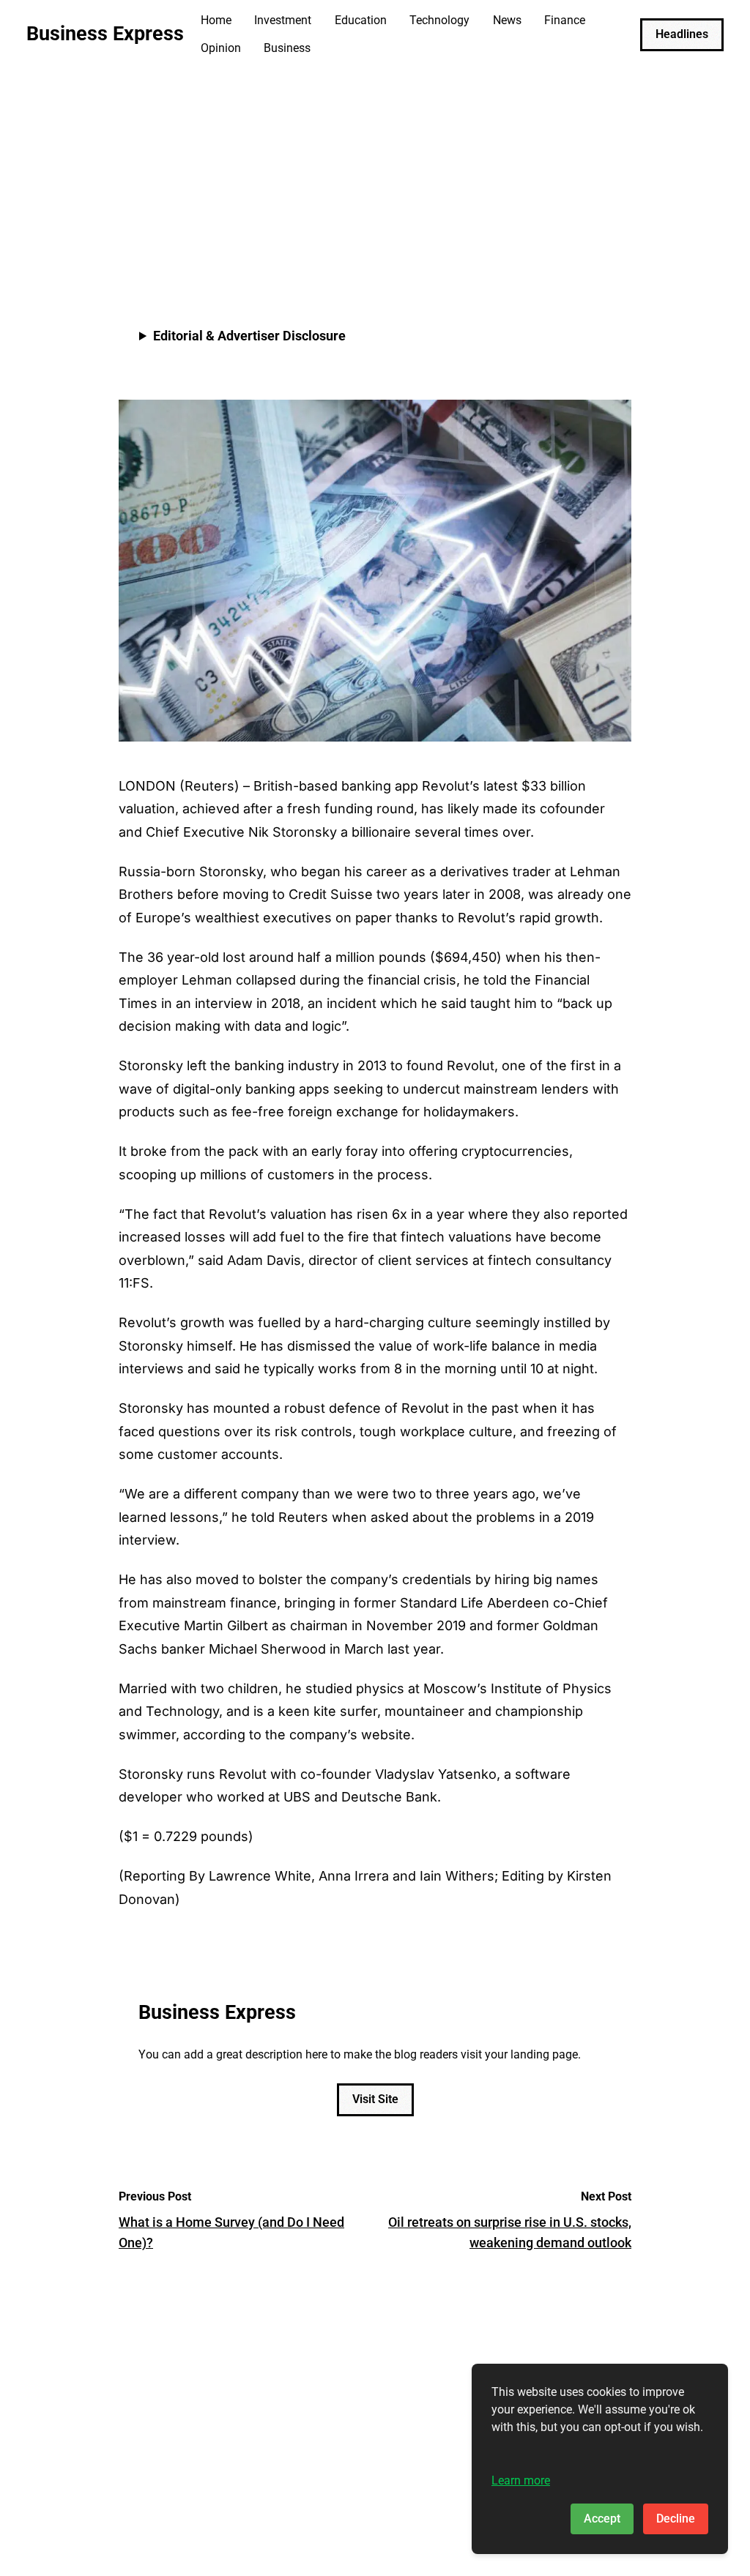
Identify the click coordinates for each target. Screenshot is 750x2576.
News (507, 20)
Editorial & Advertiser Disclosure (249, 336)
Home (216, 20)
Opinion (221, 48)
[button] (617, 245)
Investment (283, 20)
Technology (439, 20)
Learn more (521, 2480)
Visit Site (375, 2099)
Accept (602, 2519)
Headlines (682, 34)
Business (287, 48)
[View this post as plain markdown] (594, 245)
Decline (676, 2519)
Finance (565, 20)
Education (361, 20)
